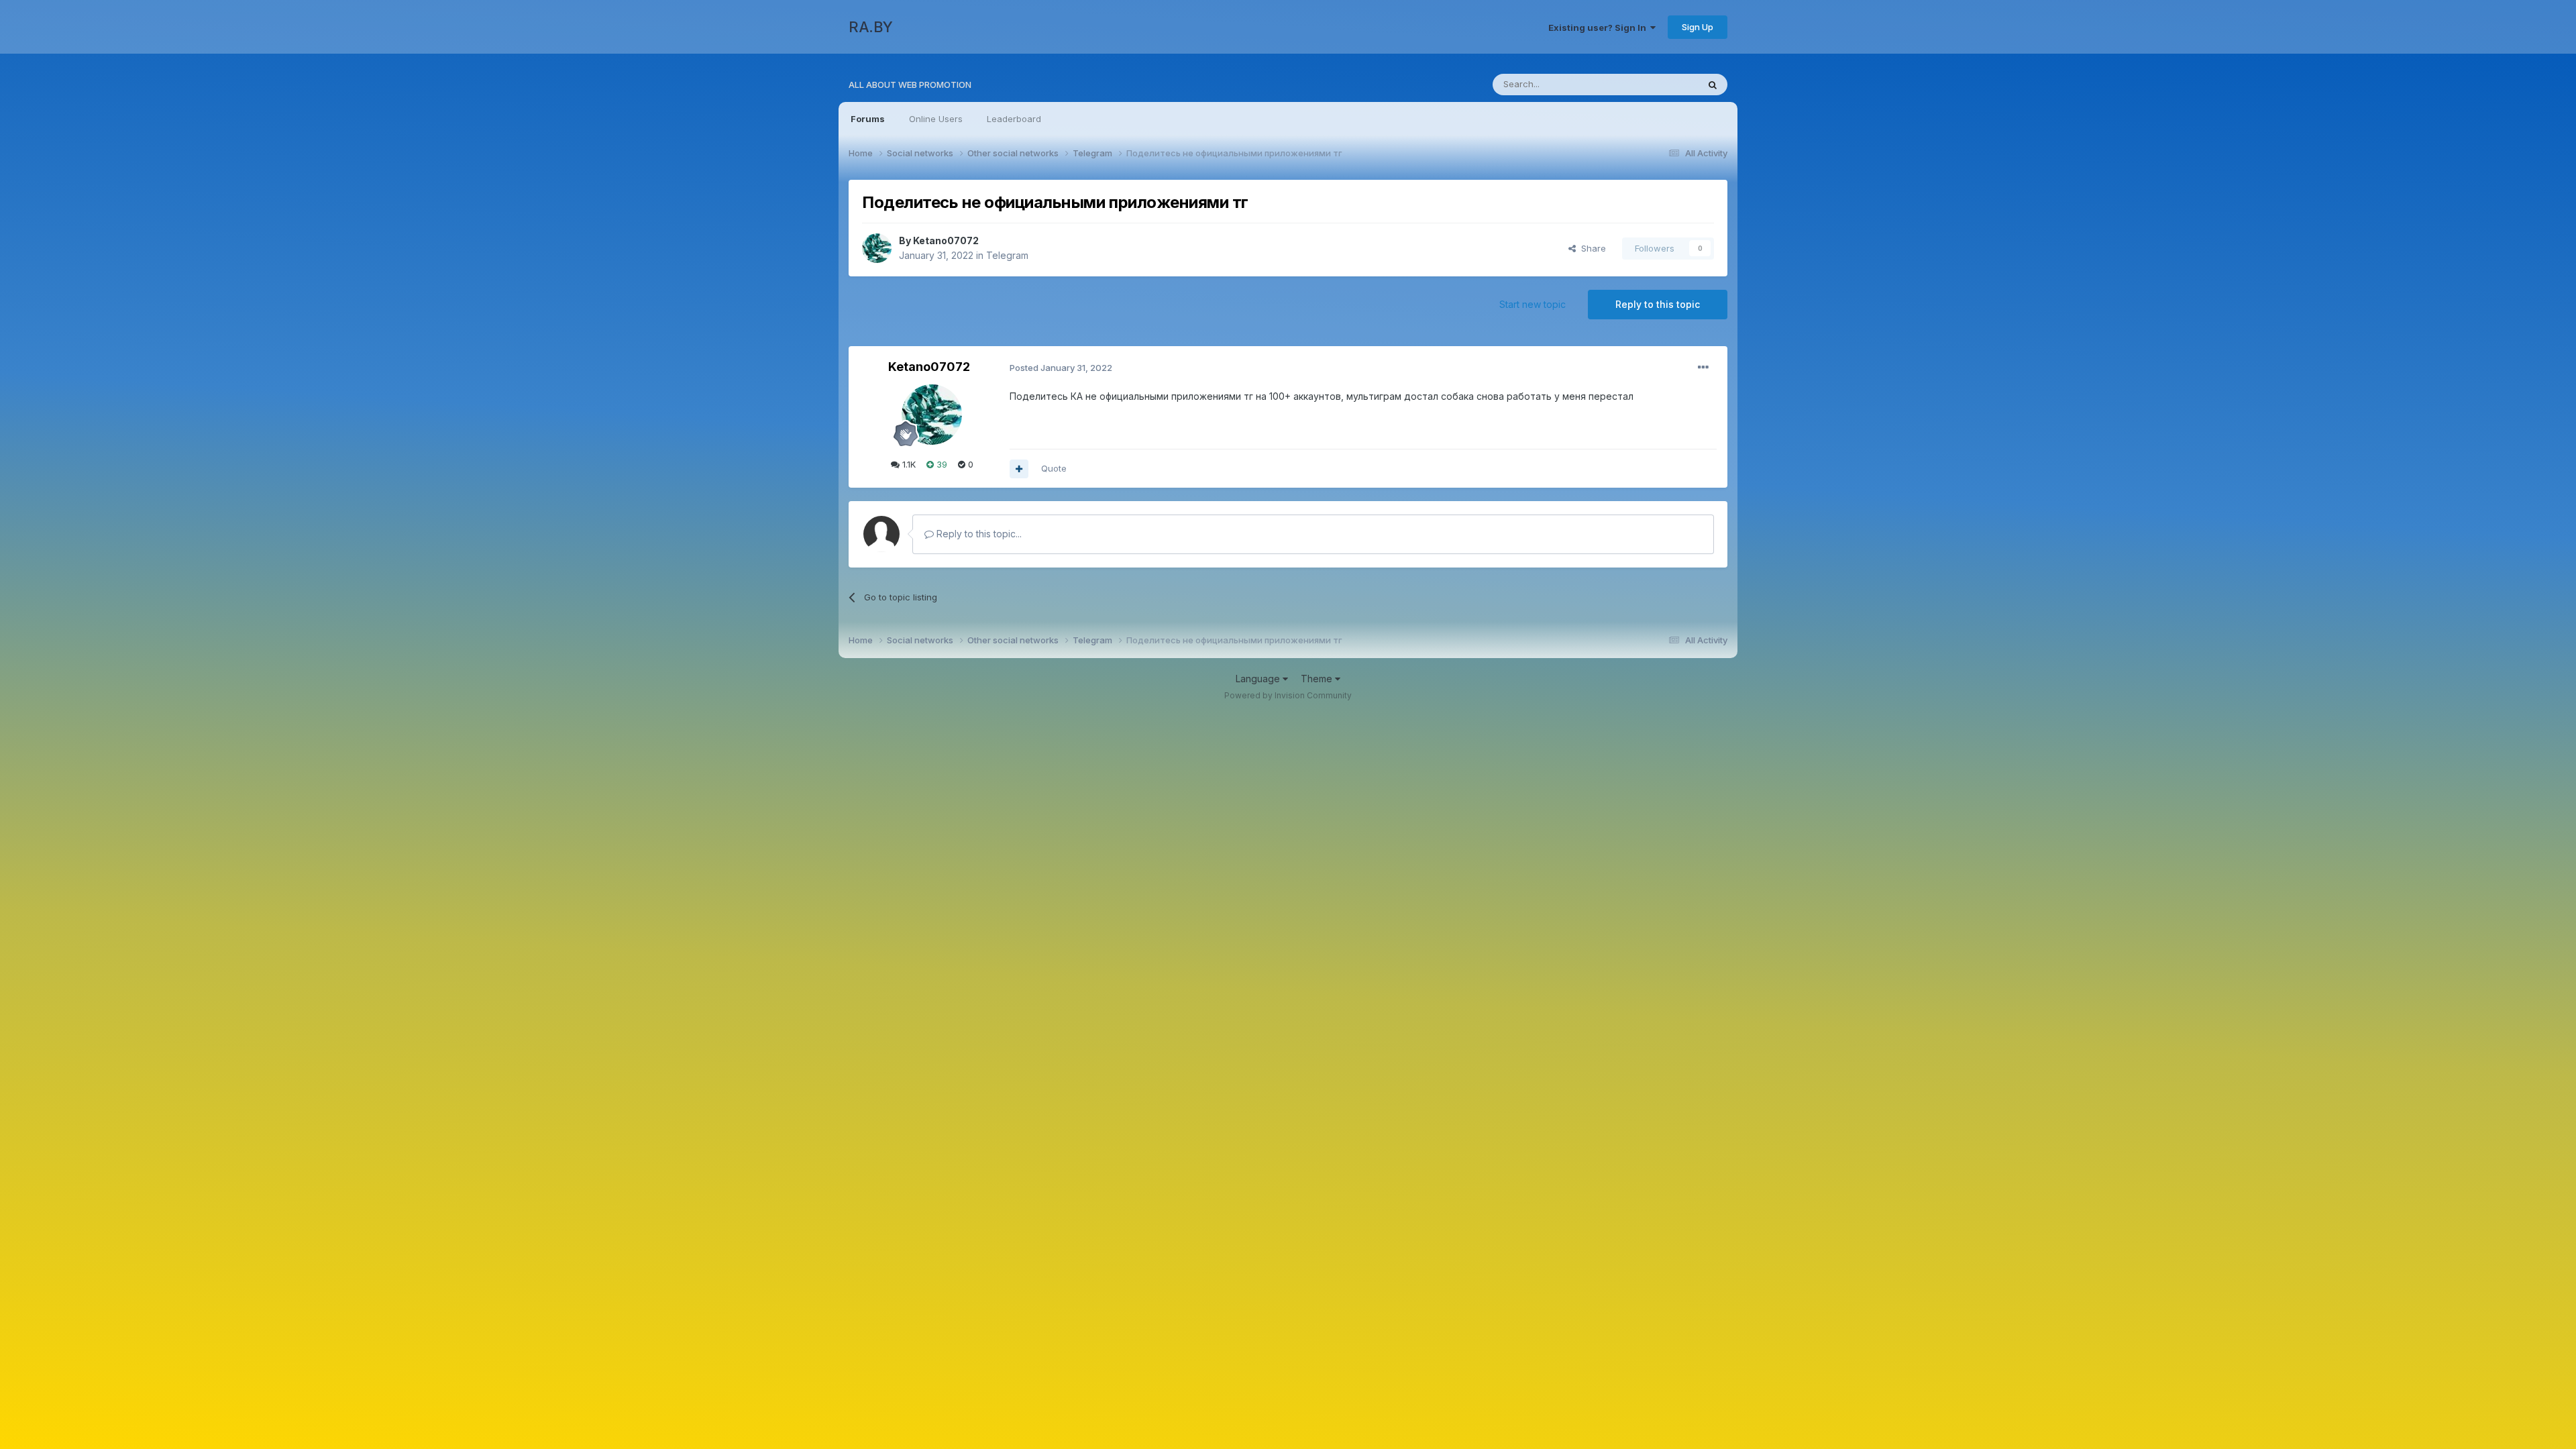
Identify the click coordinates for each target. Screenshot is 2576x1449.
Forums (868, 119)
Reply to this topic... (978, 534)
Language (1259, 679)
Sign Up (1698, 27)
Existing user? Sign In (1599, 28)
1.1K (908, 464)
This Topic (1659, 84)
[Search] (1713, 85)
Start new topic (1533, 304)
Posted (1061, 368)
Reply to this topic (1658, 304)
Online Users (936, 119)
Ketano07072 (946, 240)
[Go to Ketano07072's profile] (877, 248)
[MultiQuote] (1019, 469)
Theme (1318, 679)
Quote (1054, 468)
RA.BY (871, 27)
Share (1591, 248)
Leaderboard (1014, 119)
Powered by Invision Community (1288, 695)
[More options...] (1703, 368)
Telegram (1007, 255)
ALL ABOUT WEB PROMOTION (910, 85)
